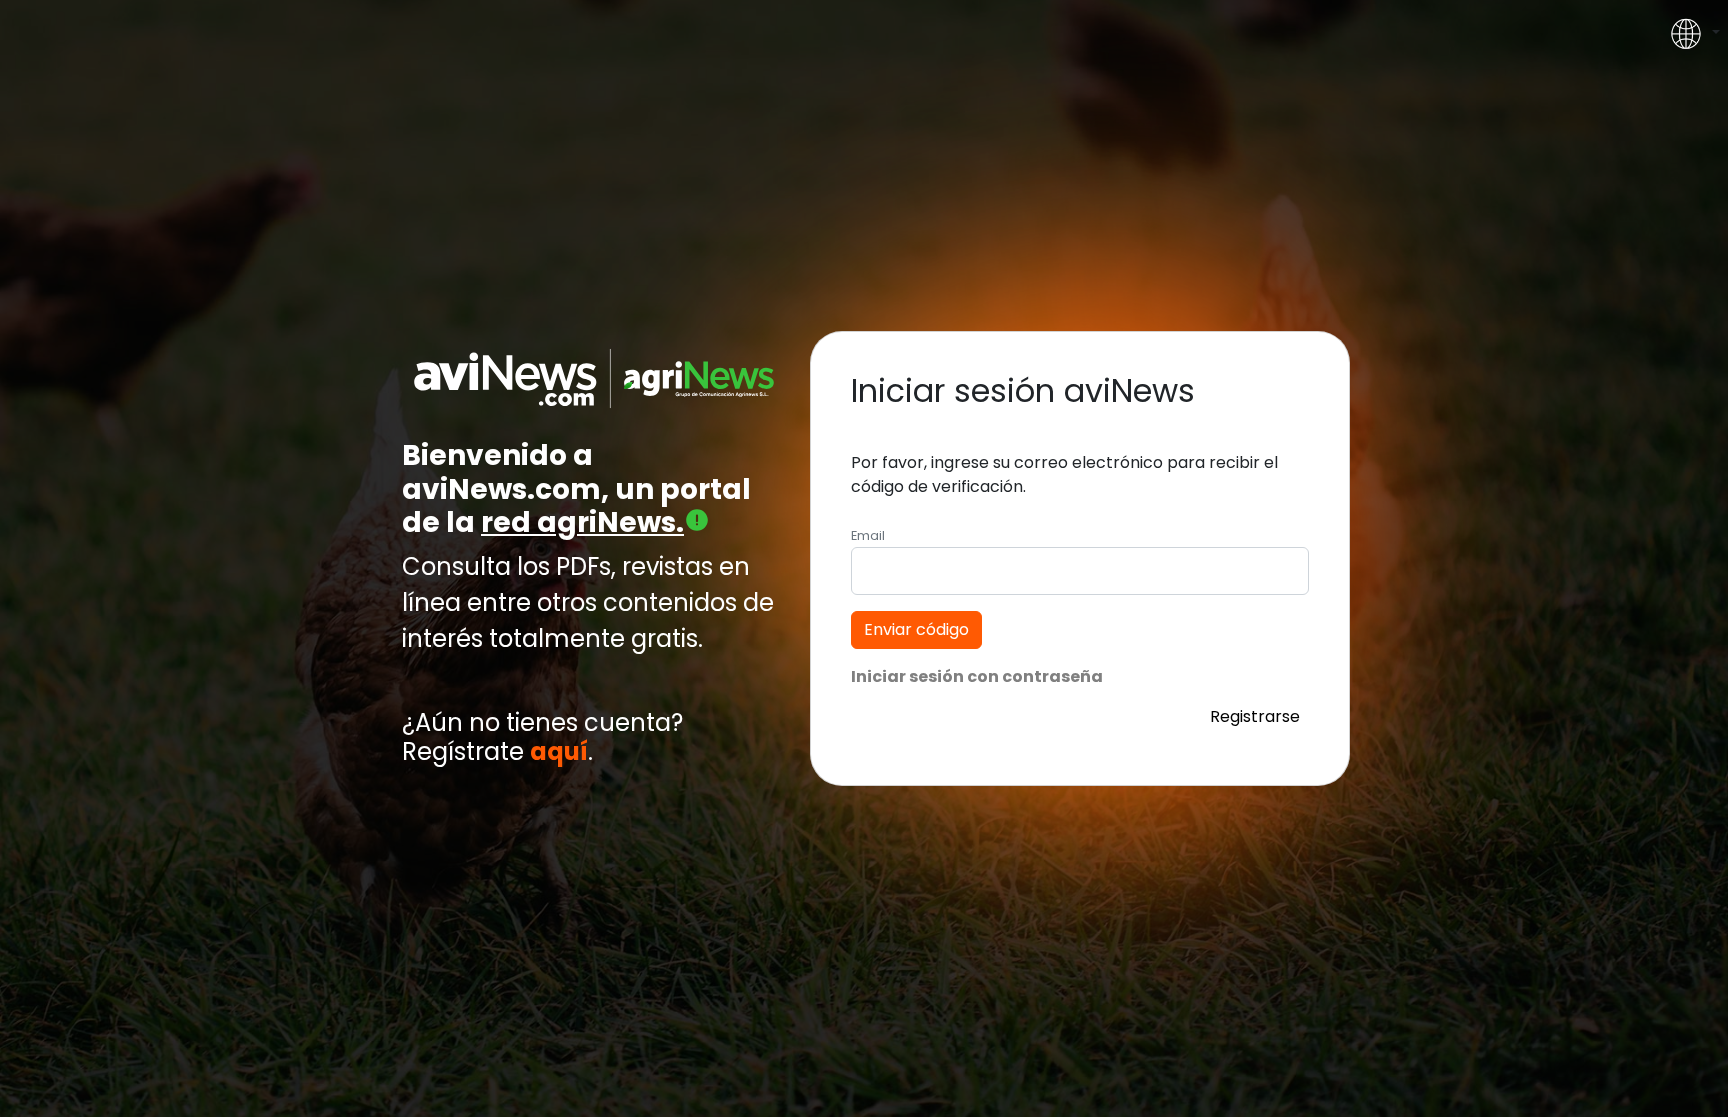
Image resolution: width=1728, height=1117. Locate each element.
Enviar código (916, 629)
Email (868, 535)
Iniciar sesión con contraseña (977, 676)
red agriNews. (582, 522)
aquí (559, 752)
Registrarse (1255, 716)
